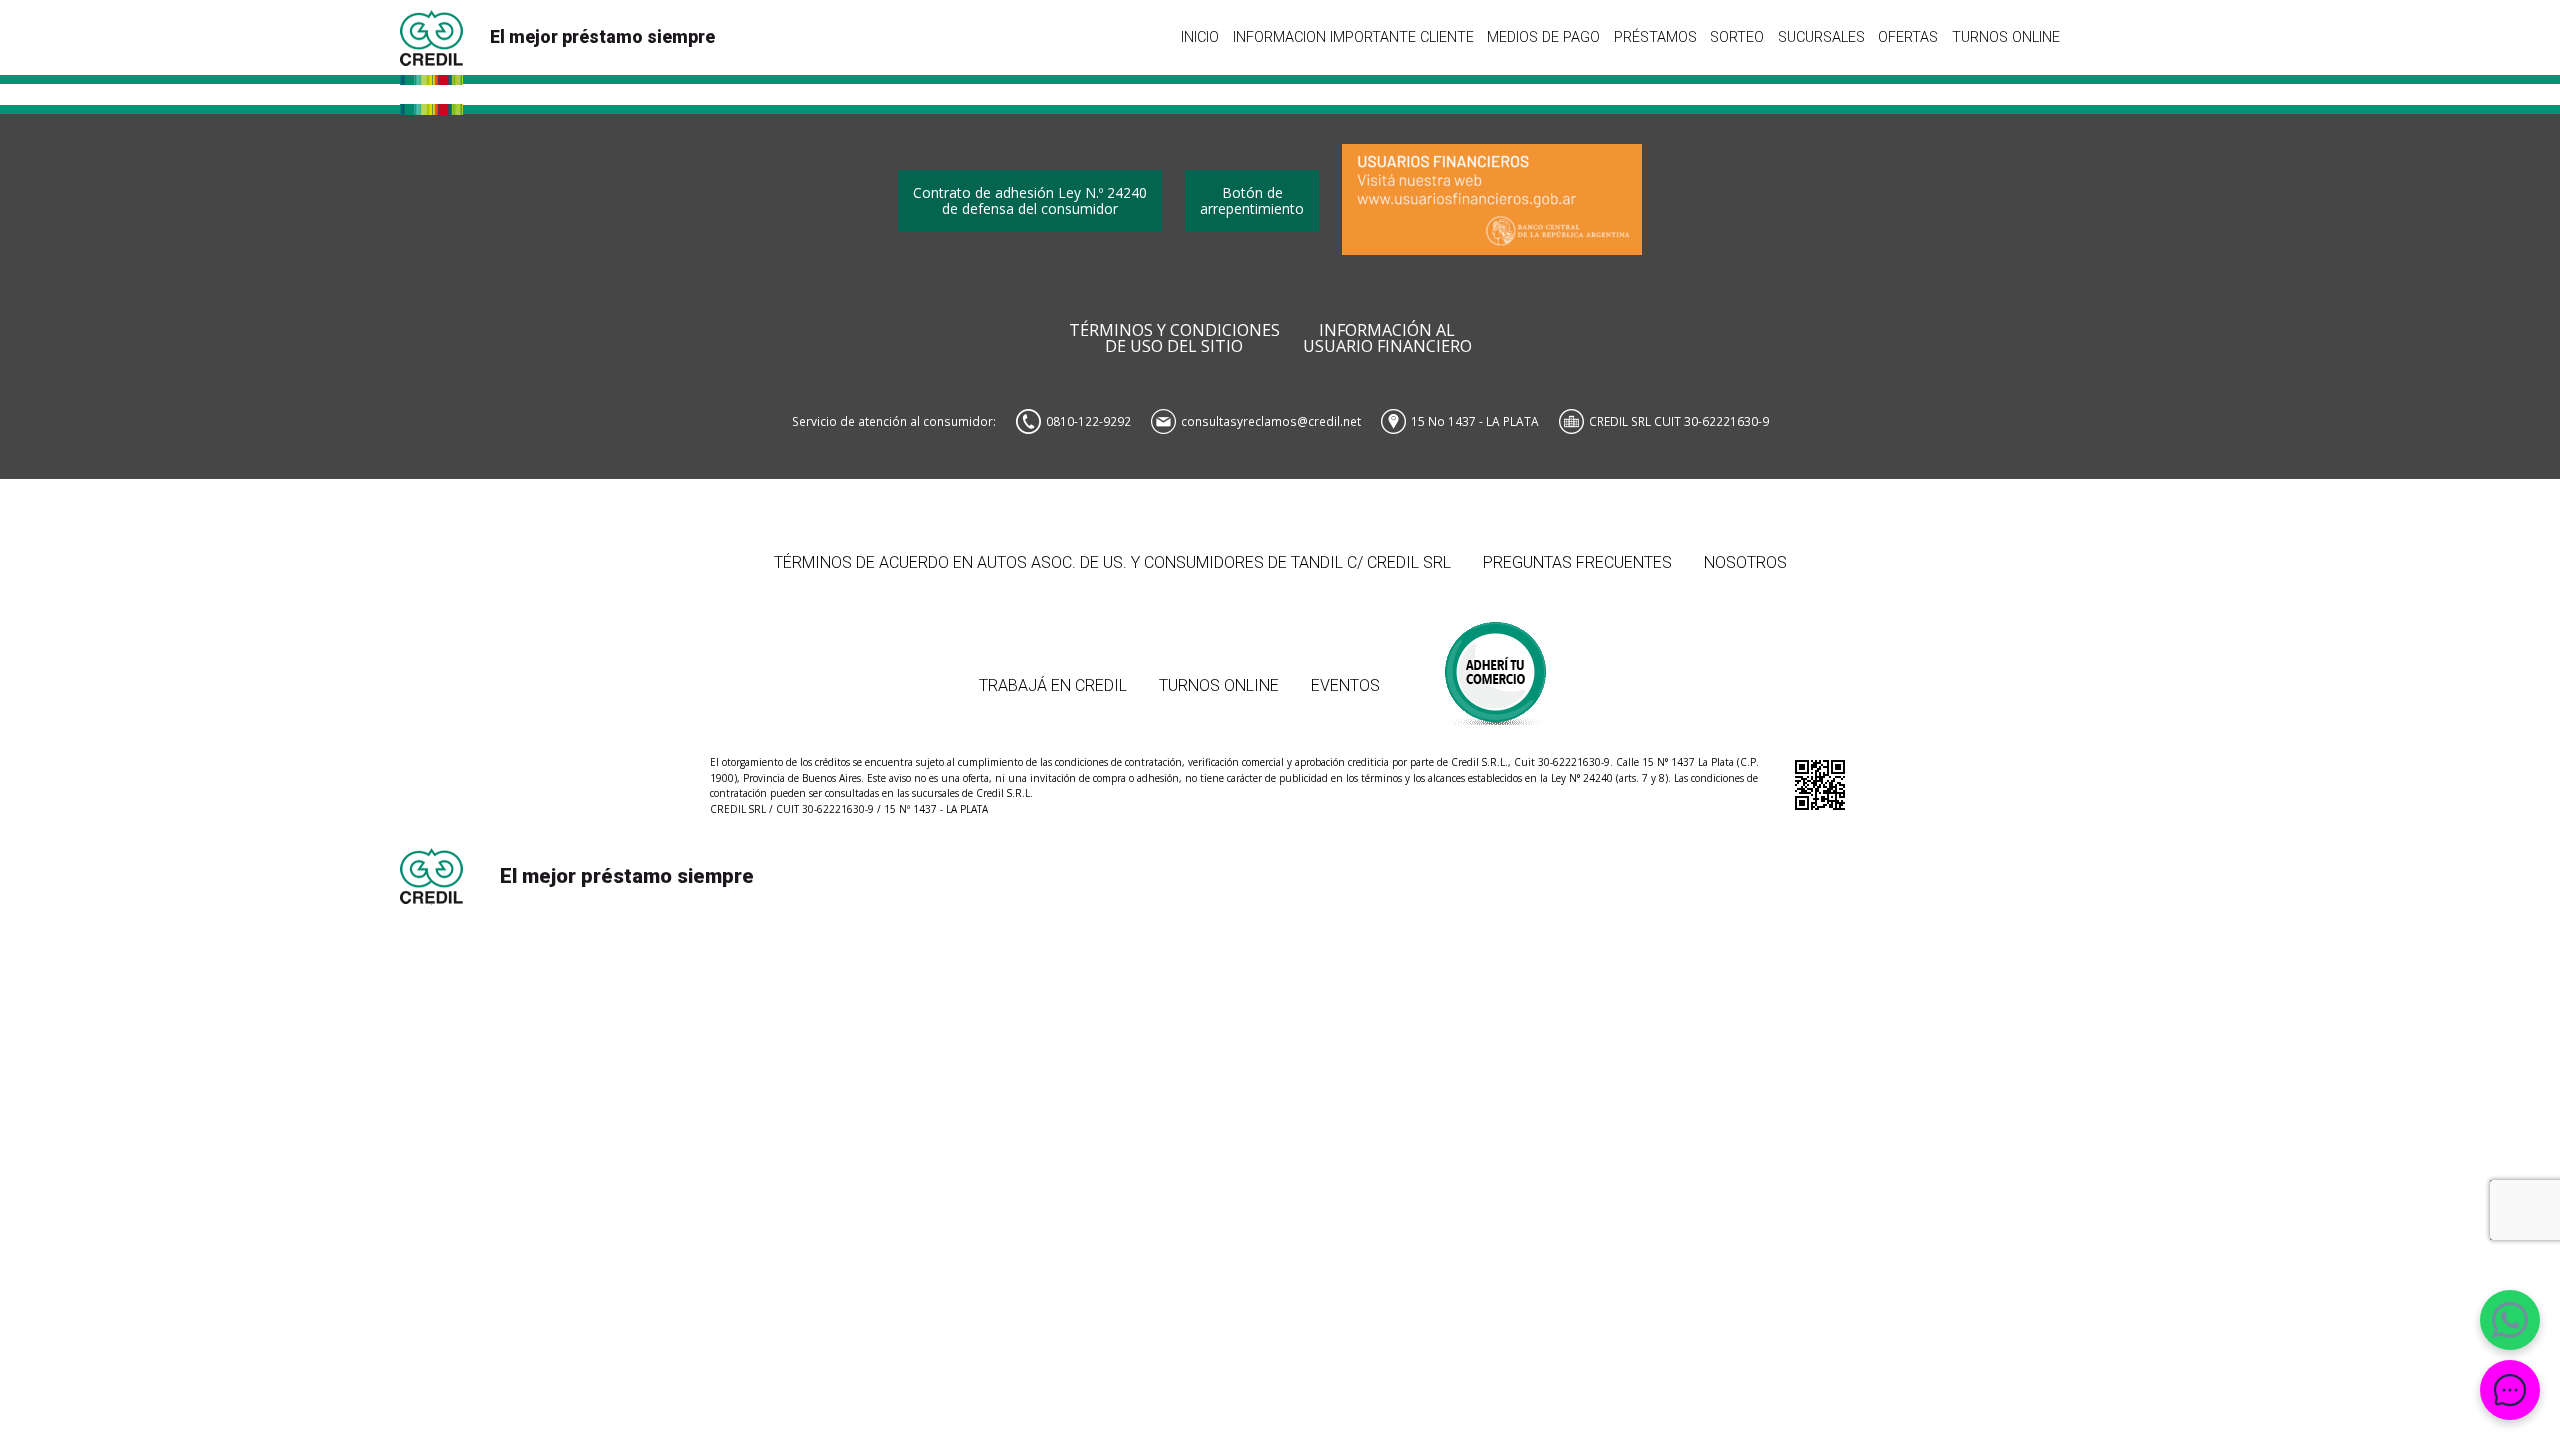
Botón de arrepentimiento (1252, 200)
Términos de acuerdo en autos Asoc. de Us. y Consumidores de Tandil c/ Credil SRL (1112, 562)
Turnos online (2006, 36)
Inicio (1200, 36)
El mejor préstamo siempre (602, 37)
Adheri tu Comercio (1496, 663)
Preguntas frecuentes (1577, 562)
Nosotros (1745, 562)
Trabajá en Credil (1053, 685)
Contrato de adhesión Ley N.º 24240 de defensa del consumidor (1030, 200)
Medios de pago (1543, 36)
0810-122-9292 (1088, 421)
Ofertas (1908, 36)
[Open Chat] (2510, 1390)
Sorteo (1737, 36)
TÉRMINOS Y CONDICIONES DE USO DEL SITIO (1174, 339)
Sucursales (1821, 36)
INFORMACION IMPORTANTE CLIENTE (1353, 36)
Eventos (1345, 685)
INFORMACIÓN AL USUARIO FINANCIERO (1387, 339)
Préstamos (1655, 36)
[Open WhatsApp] (2510, 1320)
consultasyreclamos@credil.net (1271, 421)
